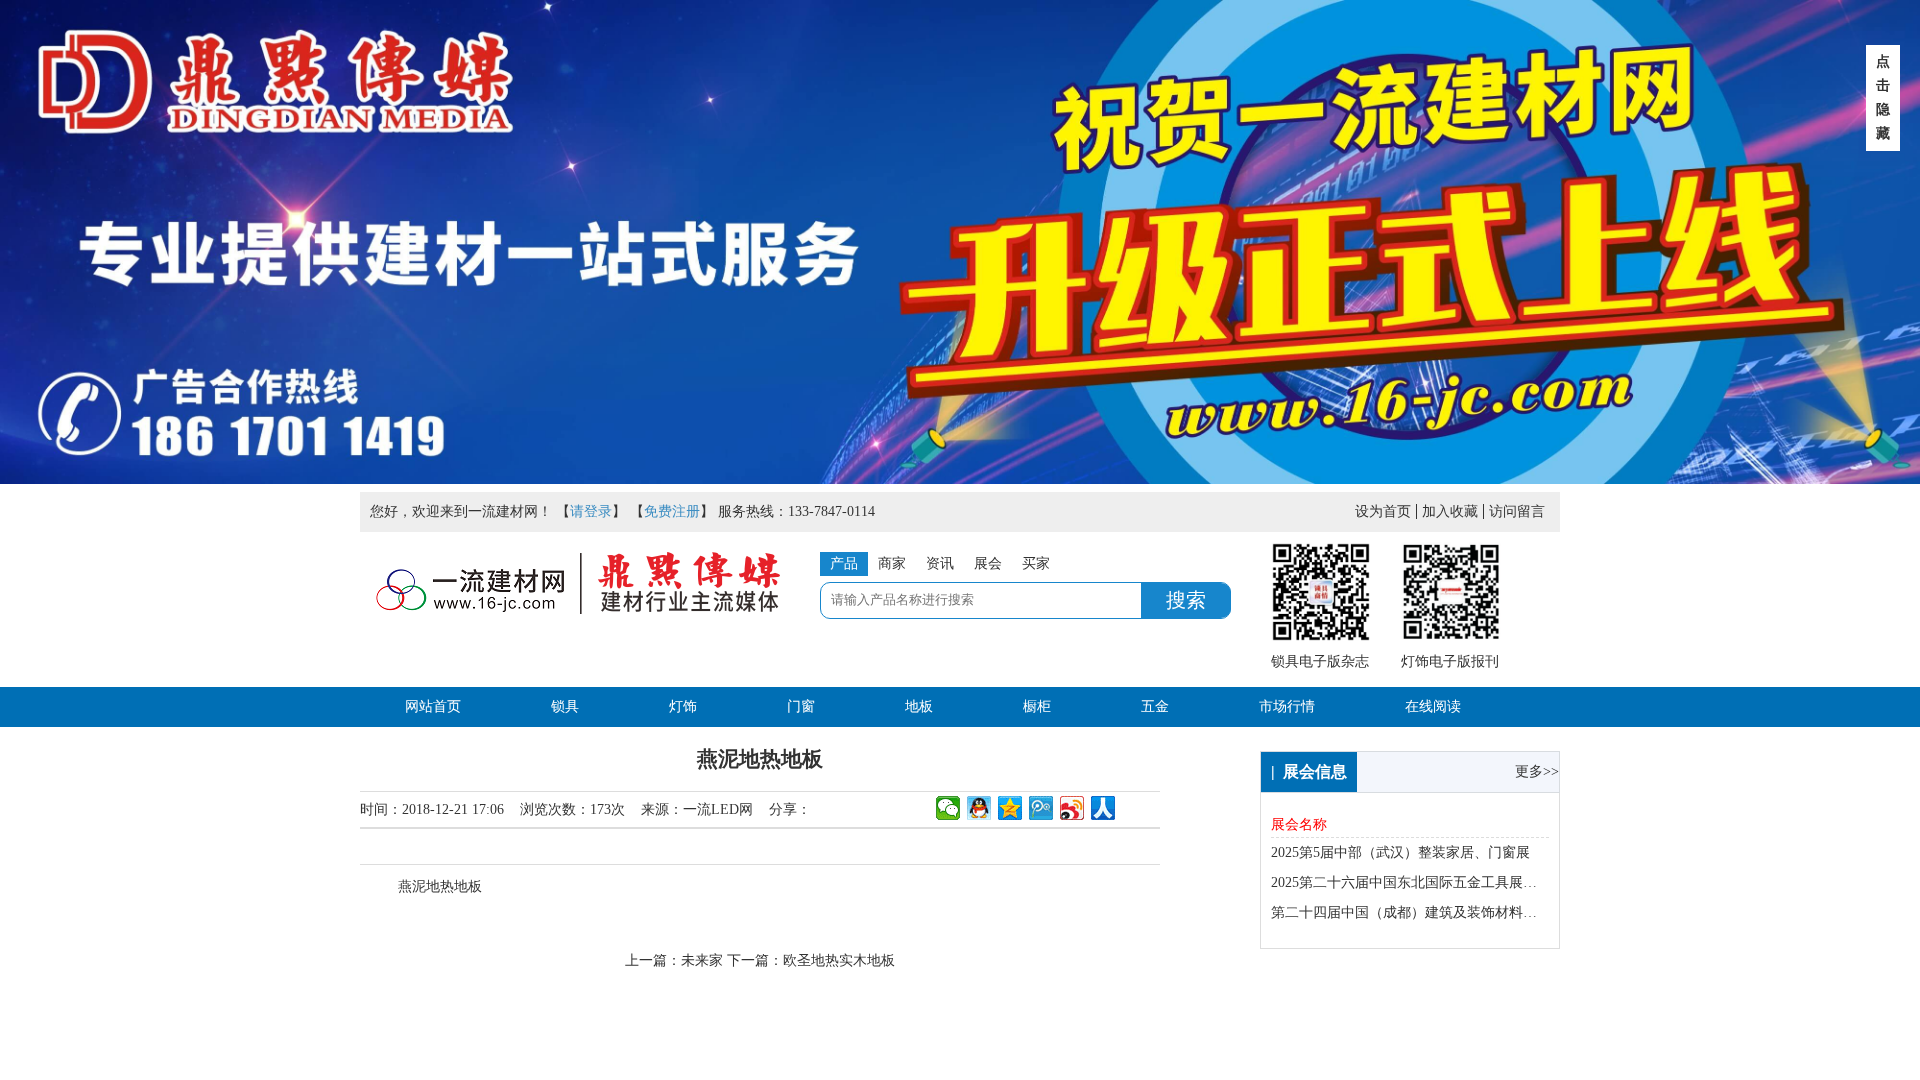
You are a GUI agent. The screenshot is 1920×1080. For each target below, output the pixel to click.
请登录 (591, 511)
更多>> (1537, 771)
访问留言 (1517, 511)
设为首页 (1383, 511)
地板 (919, 706)
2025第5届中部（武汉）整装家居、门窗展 (1400, 852)
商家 (892, 563)
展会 (988, 563)
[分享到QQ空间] (1010, 808)
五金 (1155, 706)
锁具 (565, 706)
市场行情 (1287, 706)
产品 (844, 563)
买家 (1036, 563)
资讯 (940, 563)
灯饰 (683, 706)
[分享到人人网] (1103, 808)
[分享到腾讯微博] (1041, 808)
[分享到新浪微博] (1072, 808)
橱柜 (1037, 706)
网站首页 (433, 706)
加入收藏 (1450, 511)
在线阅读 (1433, 706)
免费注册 (672, 511)
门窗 (801, 706)
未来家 (702, 960)
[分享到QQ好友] (979, 808)
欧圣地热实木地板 (839, 960)
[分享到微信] (948, 808)
